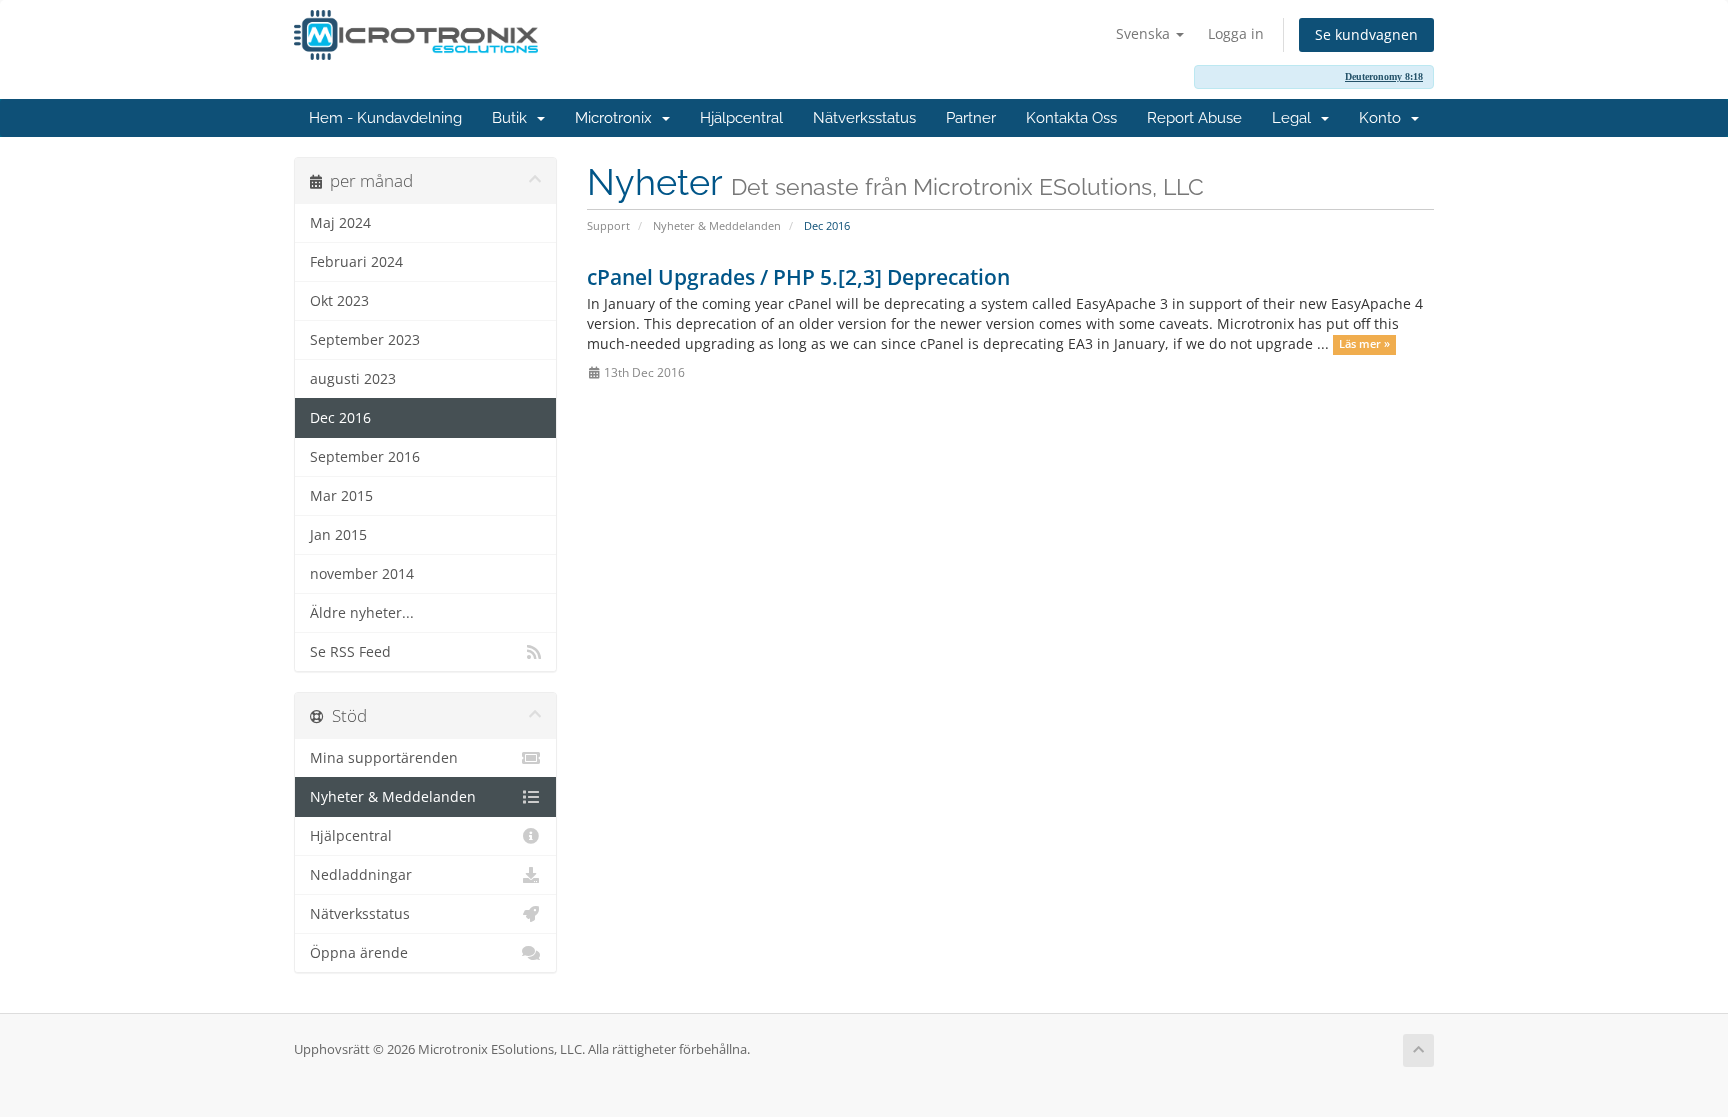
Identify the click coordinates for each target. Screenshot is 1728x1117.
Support (608, 225)
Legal (1295, 118)
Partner (971, 118)
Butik (513, 118)
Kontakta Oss (1071, 118)
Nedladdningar (361, 875)
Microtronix (617, 118)
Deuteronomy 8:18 (1384, 76)
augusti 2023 (353, 379)
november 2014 (362, 574)
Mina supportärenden (384, 758)
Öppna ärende (359, 953)
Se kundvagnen (1366, 34)
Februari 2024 (356, 262)
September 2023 (365, 340)
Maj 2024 (340, 223)
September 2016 (365, 457)
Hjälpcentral (741, 118)
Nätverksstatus (864, 118)
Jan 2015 (338, 535)
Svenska (1145, 33)
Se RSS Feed (350, 652)
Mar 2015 (341, 496)
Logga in (1236, 33)
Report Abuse (1194, 118)
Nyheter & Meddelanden (717, 225)
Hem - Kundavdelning (385, 118)
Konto (1384, 118)
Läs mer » (1364, 345)
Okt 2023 (339, 301)
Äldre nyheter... (362, 613)
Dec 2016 (340, 418)
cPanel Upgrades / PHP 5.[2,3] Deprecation (798, 277)
